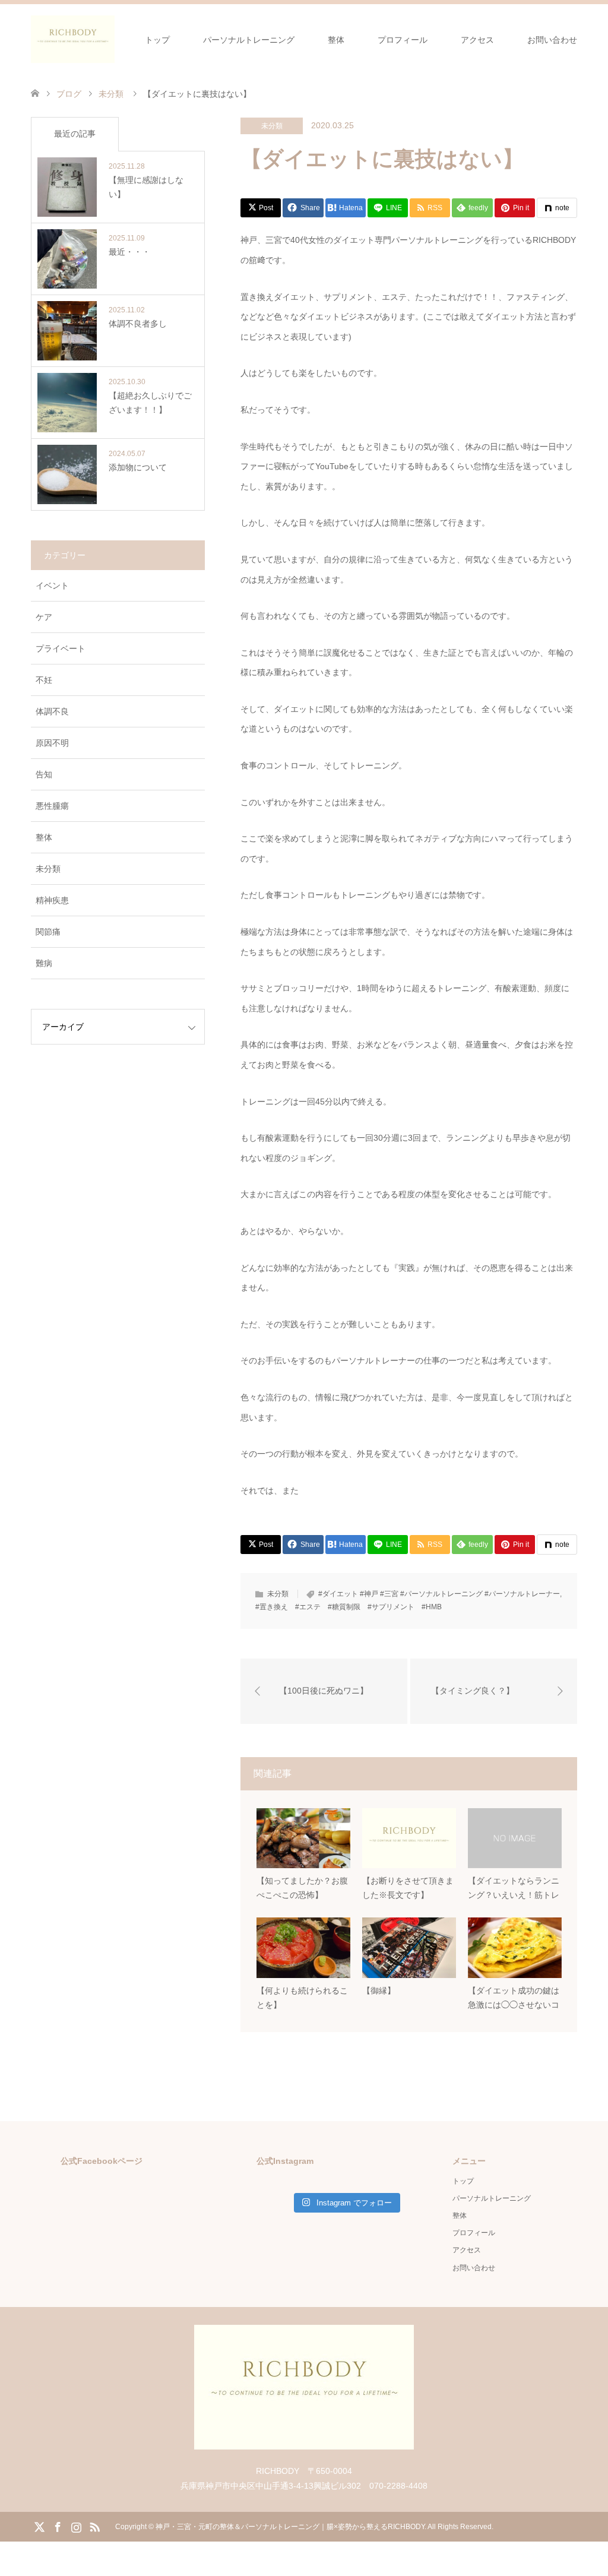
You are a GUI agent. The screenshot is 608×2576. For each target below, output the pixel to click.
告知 (44, 774)
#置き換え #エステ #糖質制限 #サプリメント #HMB (349, 1607)
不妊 (44, 680)
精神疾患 (52, 900)
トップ (157, 40)
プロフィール (403, 40)
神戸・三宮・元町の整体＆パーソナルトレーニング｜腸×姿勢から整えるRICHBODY (290, 2527)
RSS (94, 2526)
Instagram (76, 2526)
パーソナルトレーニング (249, 40)
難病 (44, 963)
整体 (336, 40)
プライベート (61, 648)
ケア (44, 617)
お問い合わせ (552, 40)
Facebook (58, 2526)
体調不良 (52, 711)
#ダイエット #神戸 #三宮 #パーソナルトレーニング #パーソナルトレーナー (439, 1594)
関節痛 (48, 932)
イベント (52, 586)
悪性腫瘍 (52, 806)
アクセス (477, 40)
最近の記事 (75, 134)
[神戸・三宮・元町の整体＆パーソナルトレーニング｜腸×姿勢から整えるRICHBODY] (73, 39)
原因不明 (52, 743)
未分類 (272, 126)
